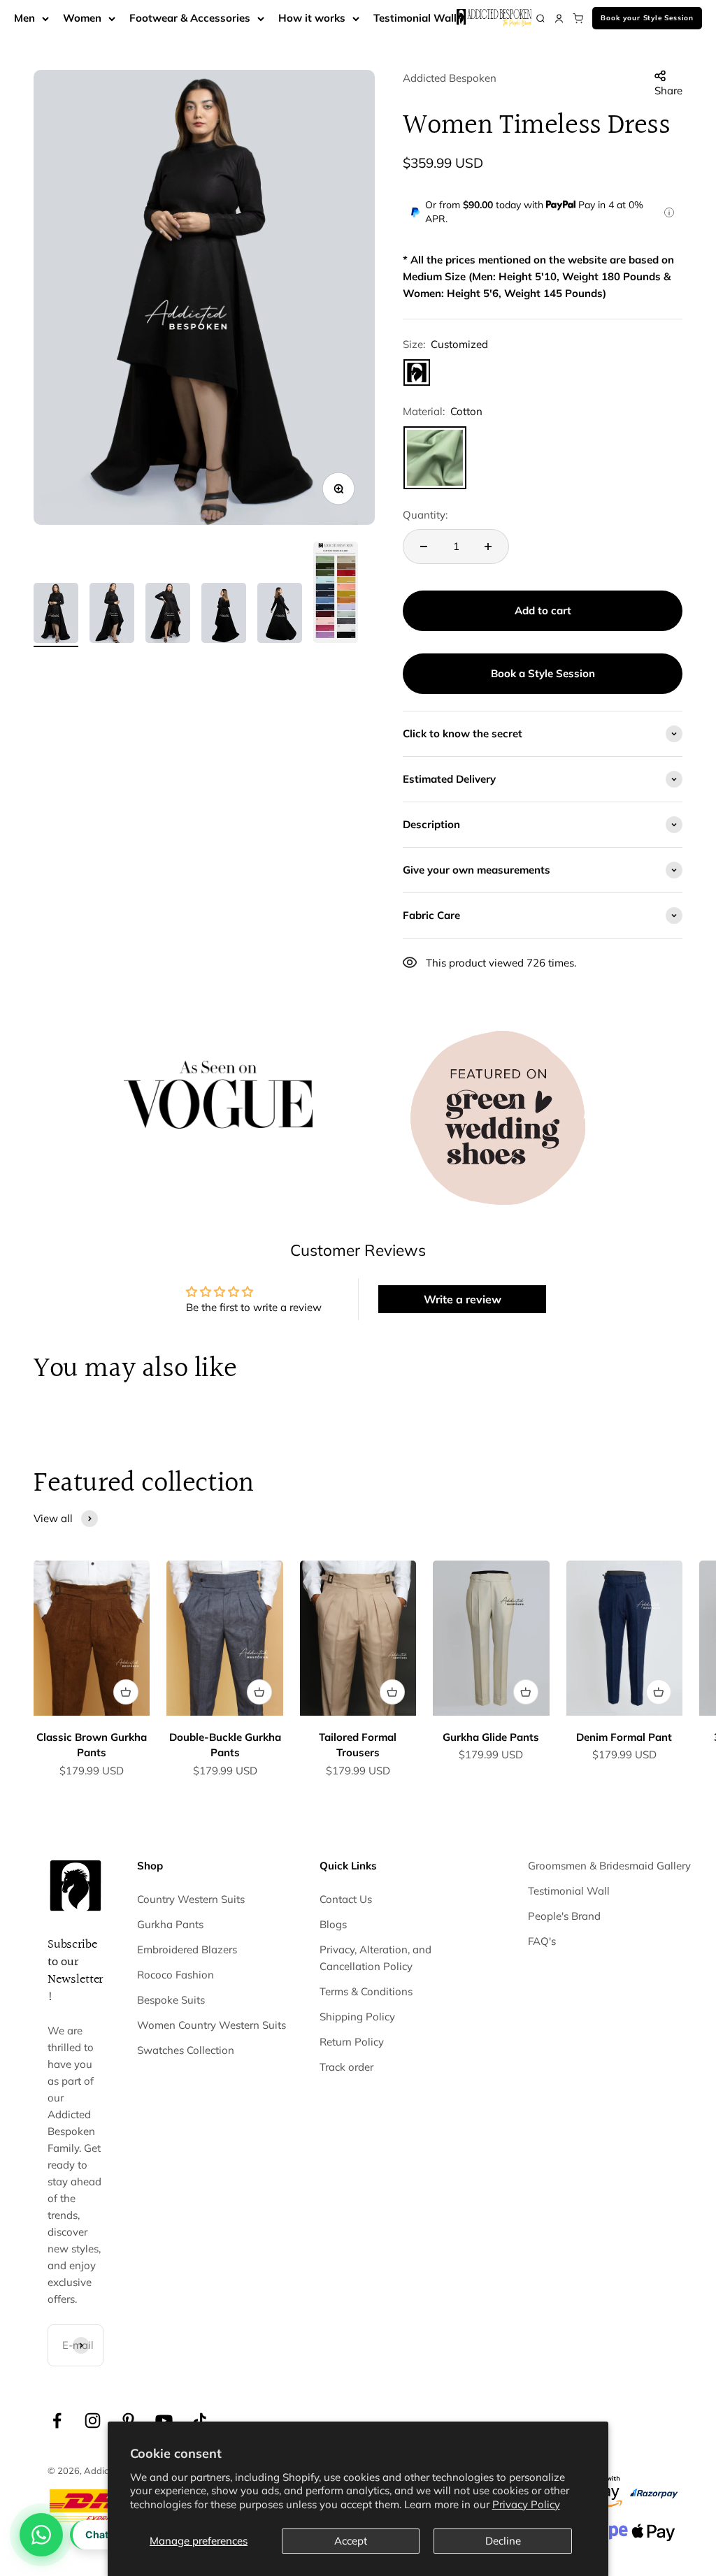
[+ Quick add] (126, 1692)
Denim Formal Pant (624, 1737)
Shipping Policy (357, 2017)
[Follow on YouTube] (164, 2421)
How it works (312, 18)
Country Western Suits (191, 1899)
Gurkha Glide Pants (491, 1737)
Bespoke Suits (171, 2000)
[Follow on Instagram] (93, 2421)
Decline (503, 2541)
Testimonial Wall (415, 18)
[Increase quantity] (488, 547)
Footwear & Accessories (190, 18)
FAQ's (542, 1941)
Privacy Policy (526, 2504)
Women (82, 18)
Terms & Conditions (366, 1991)
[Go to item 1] (56, 615)
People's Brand (564, 1916)
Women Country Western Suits (212, 2025)
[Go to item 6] (336, 594)
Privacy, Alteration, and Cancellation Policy (375, 1958)
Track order (346, 2067)
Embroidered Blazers (187, 1949)
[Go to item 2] (112, 615)
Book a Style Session (543, 673)
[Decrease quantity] (424, 547)
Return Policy (352, 2042)
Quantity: (425, 515)
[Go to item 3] (168, 615)
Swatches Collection (186, 2050)
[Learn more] (669, 212)
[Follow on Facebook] (57, 2421)
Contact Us (346, 1899)
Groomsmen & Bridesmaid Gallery (609, 1866)
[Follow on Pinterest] (128, 2421)
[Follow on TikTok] (200, 2421)
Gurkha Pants (170, 1924)
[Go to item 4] (224, 615)
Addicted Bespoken (450, 78)
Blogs (333, 1924)
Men (24, 18)
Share (668, 91)
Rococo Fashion (176, 1975)
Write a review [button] (463, 1299)
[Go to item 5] (280, 615)
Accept (351, 2541)
